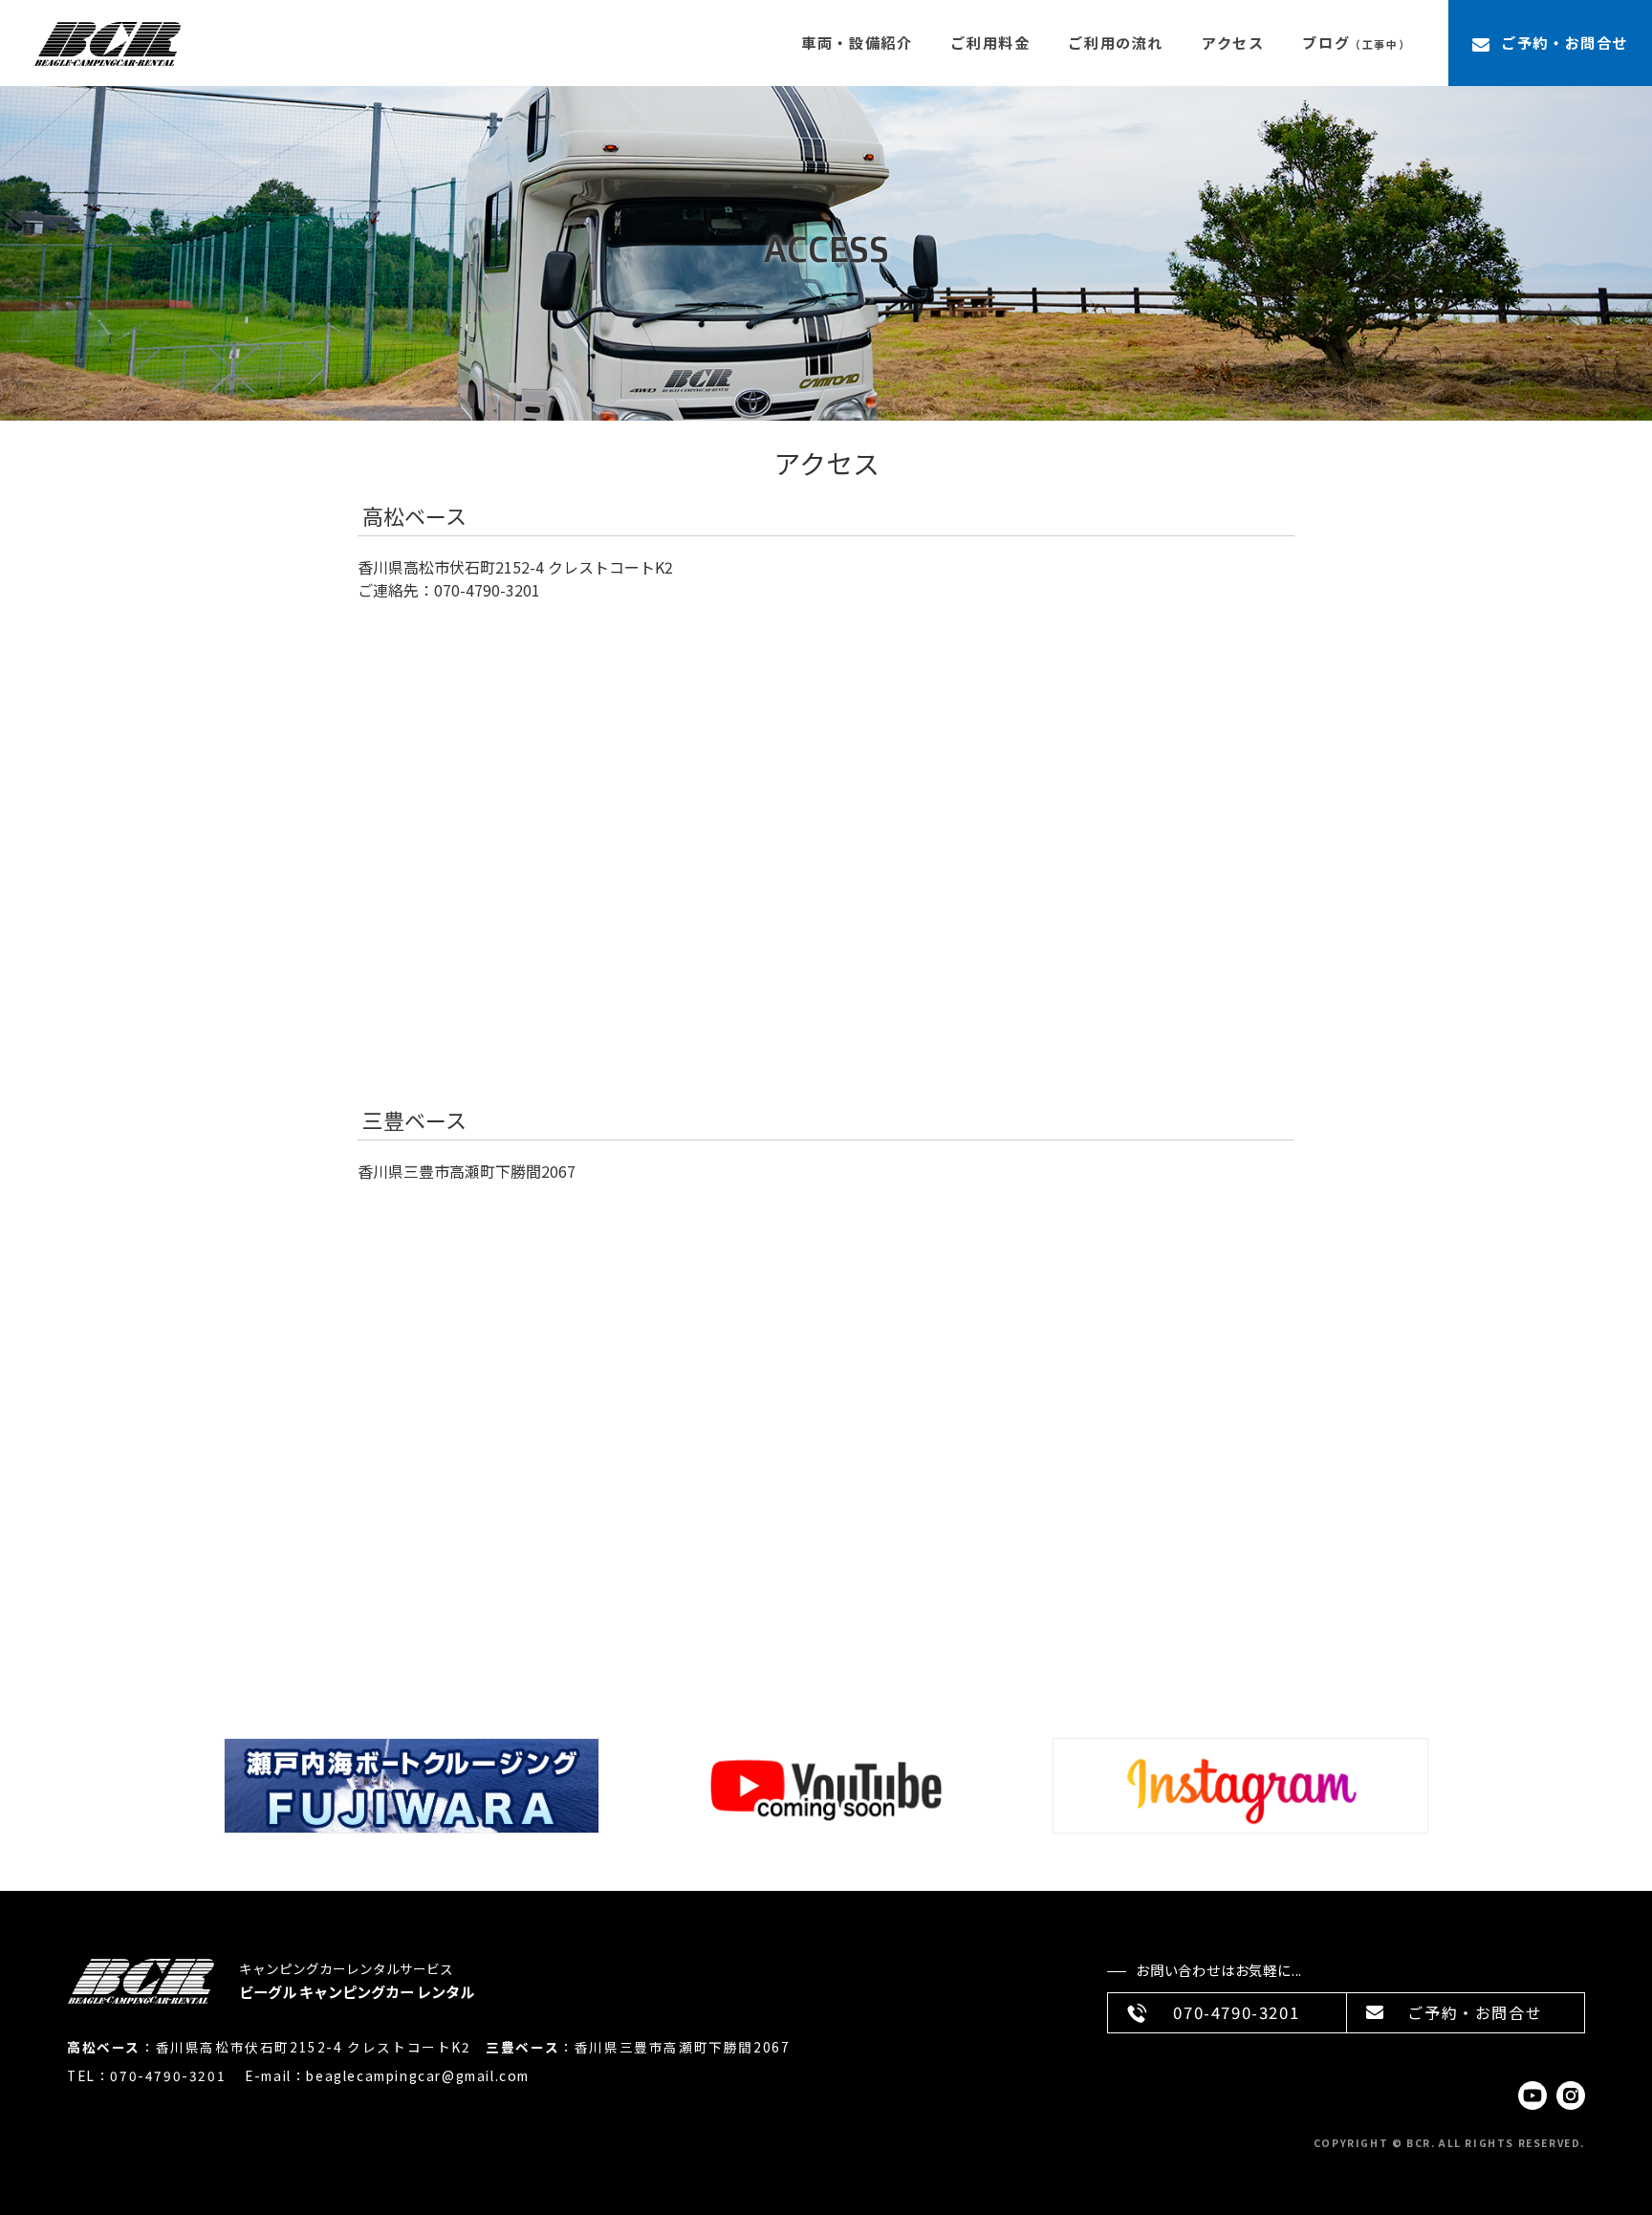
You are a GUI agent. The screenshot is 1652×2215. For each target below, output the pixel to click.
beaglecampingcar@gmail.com (418, 2075)
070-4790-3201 (168, 2075)
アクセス (1233, 43)
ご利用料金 (990, 43)
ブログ (1356, 43)
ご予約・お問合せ (1565, 42)
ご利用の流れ (1116, 43)
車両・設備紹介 (857, 43)
